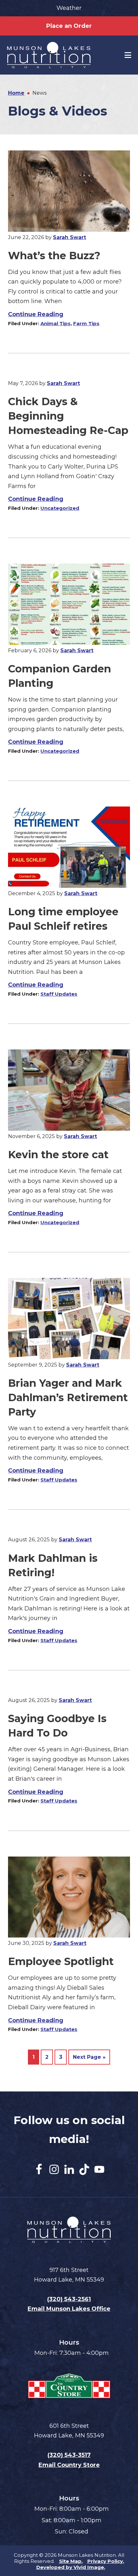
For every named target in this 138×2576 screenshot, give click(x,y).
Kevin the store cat (58, 1155)
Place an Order (69, 26)
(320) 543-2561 (69, 2299)
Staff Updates (59, 994)
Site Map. (71, 2561)
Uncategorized (60, 508)
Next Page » (89, 2059)
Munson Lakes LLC (59, 55)
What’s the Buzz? (54, 256)
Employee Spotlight (61, 1961)
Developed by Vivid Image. (71, 2567)
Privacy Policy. (106, 2561)
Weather (69, 8)
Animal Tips (56, 323)
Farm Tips (86, 323)
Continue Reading (36, 314)
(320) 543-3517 (69, 2455)
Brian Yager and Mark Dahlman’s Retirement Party (68, 1397)
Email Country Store (69, 2465)
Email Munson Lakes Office (69, 2309)
